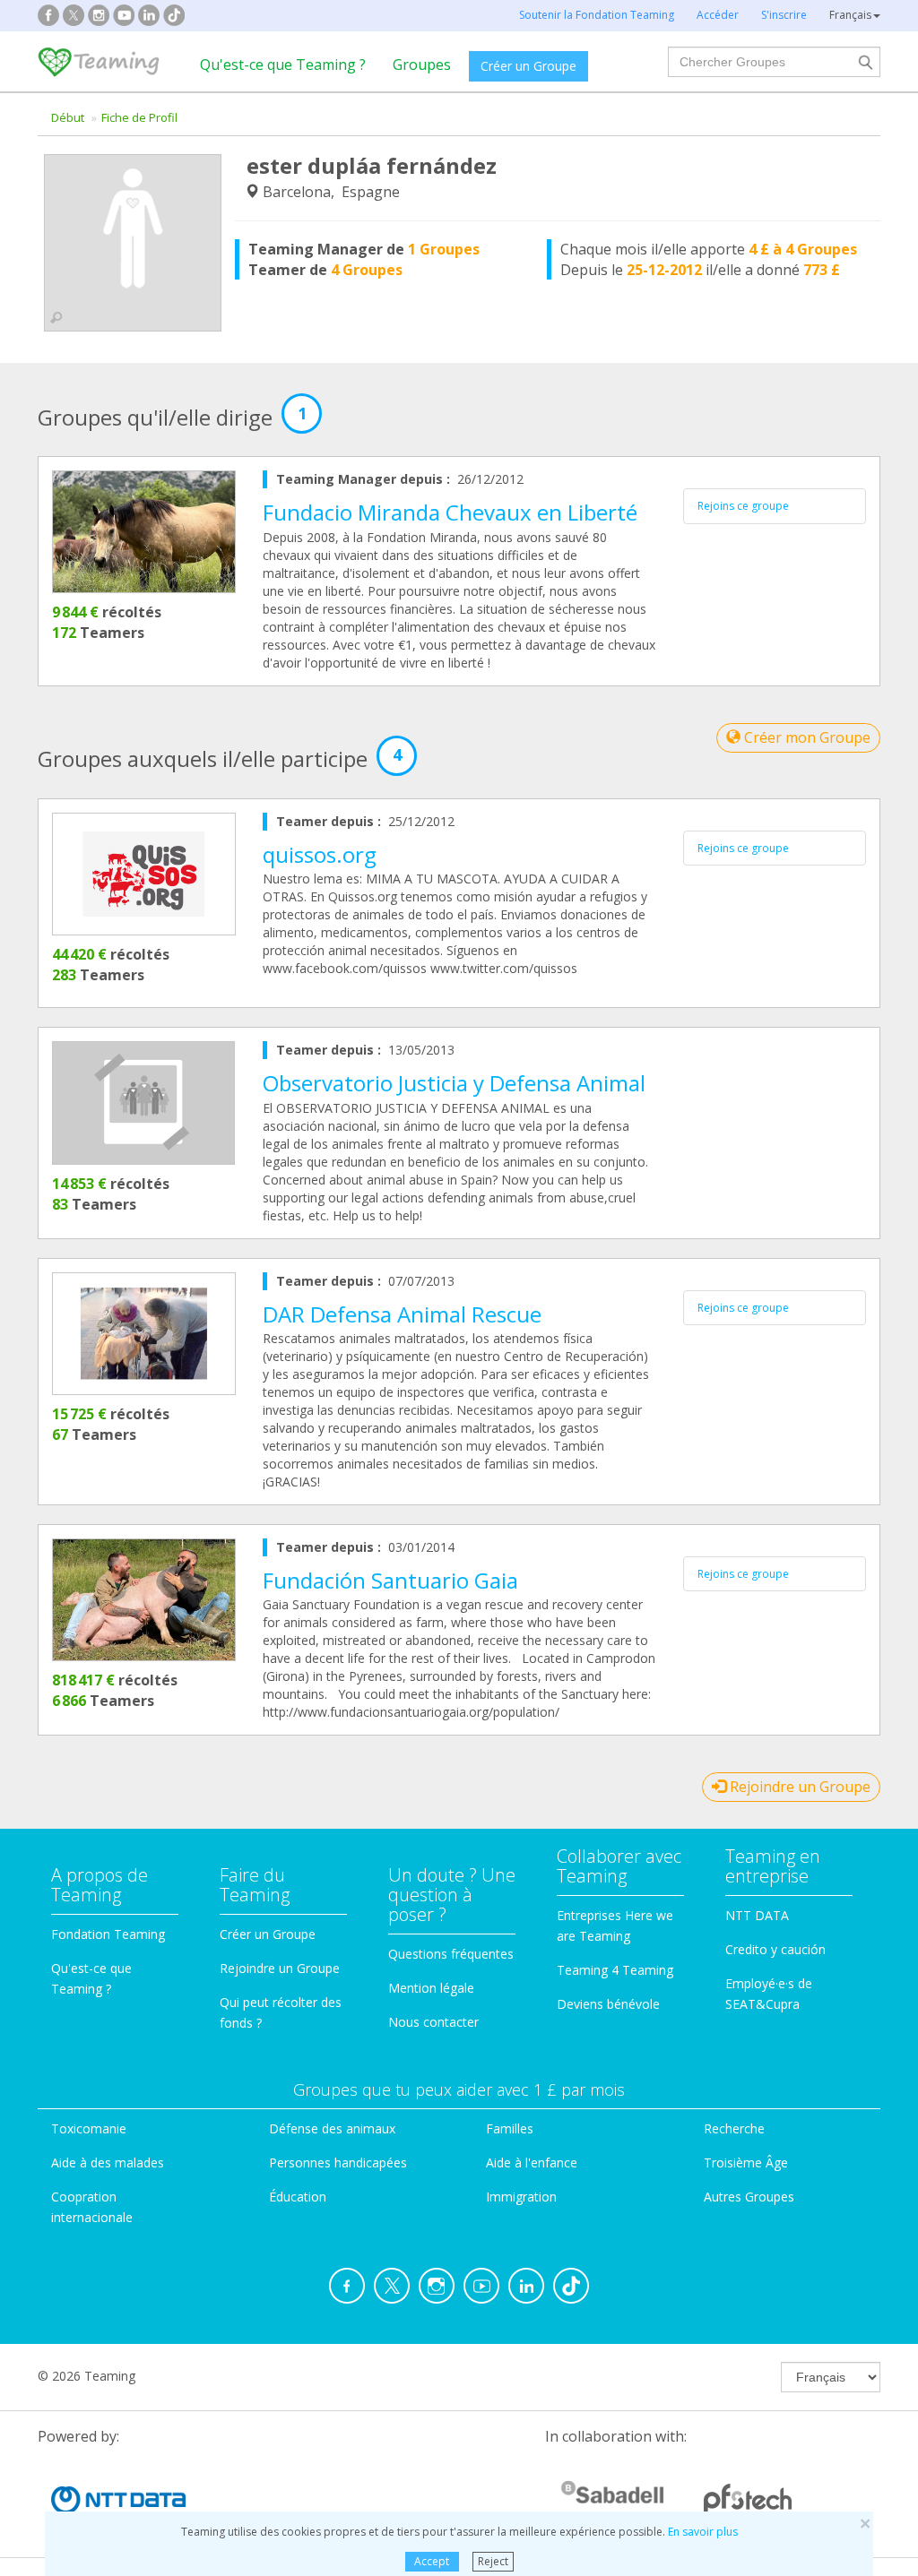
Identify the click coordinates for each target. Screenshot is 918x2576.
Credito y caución (775, 1949)
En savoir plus (703, 2532)
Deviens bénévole (608, 2004)
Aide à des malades (108, 2162)
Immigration (521, 2197)
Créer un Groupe (528, 66)
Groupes (422, 65)
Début (68, 117)
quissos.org (320, 854)
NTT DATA (757, 1915)
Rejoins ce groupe (743, 506)
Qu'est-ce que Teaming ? (283, 65)
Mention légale (431, 1988)
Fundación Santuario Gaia (390, 1580)
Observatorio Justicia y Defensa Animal (454, 1083)
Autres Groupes (749, 2197)
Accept (432, 2561)
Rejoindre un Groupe (798, 1787)
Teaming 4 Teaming (615, 1970)
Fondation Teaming (108, 1934)
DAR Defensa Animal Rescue (402, 1314)
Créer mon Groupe (805, 737)
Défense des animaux (332, 2128)
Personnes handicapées (338, 2162)
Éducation (298, 2197)
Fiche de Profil (139, 117)
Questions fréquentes (451, 1954)
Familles (510, 2128)
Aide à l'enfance (532, 2162)
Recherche (734, 2128)
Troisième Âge (746, 2162)
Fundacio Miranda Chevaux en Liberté (450, 512)
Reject (493, 2561)
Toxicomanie (89, 2128)
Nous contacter (433, 2022)
